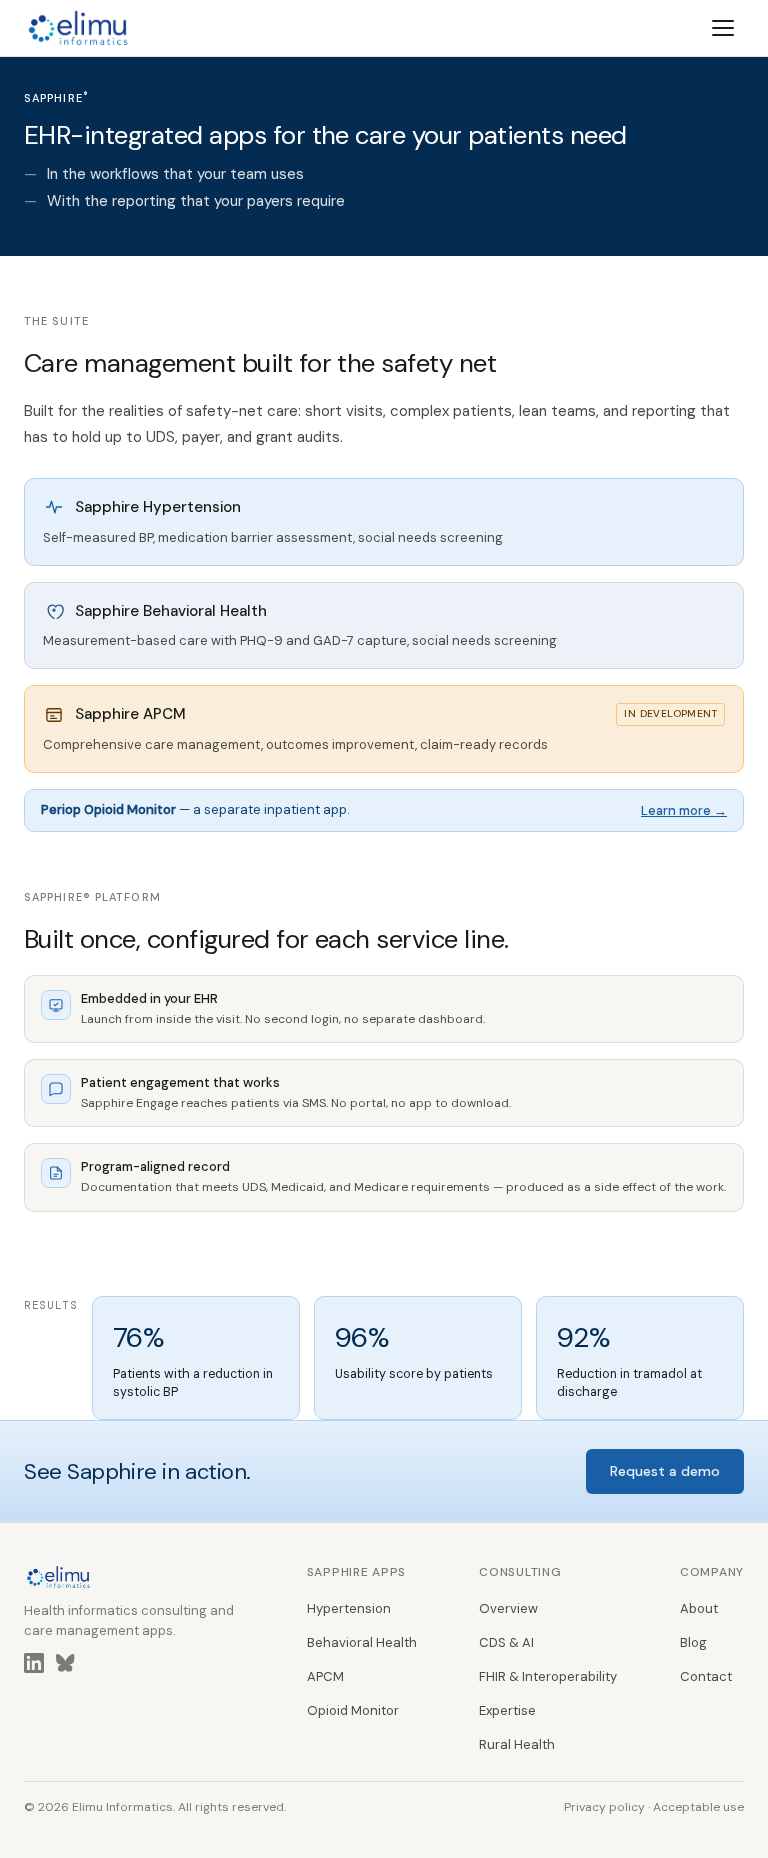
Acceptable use (698, 1807)
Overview (508, 1608)
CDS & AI (506, 1642)
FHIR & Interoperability (548, 1676)
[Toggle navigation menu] (724, 28)
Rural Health (517, 1744)
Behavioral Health (362, 1642)
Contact (706, 1676)
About (699, 1608)
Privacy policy (604, 1807)
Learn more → (684, 810)
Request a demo (665, 1471)
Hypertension (349, 1608)
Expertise (507, 1710)
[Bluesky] (66, 1667)
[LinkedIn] (34, 1667)
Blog (693, 1642)
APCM (325, 1676)
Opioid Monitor (353, 1710)
